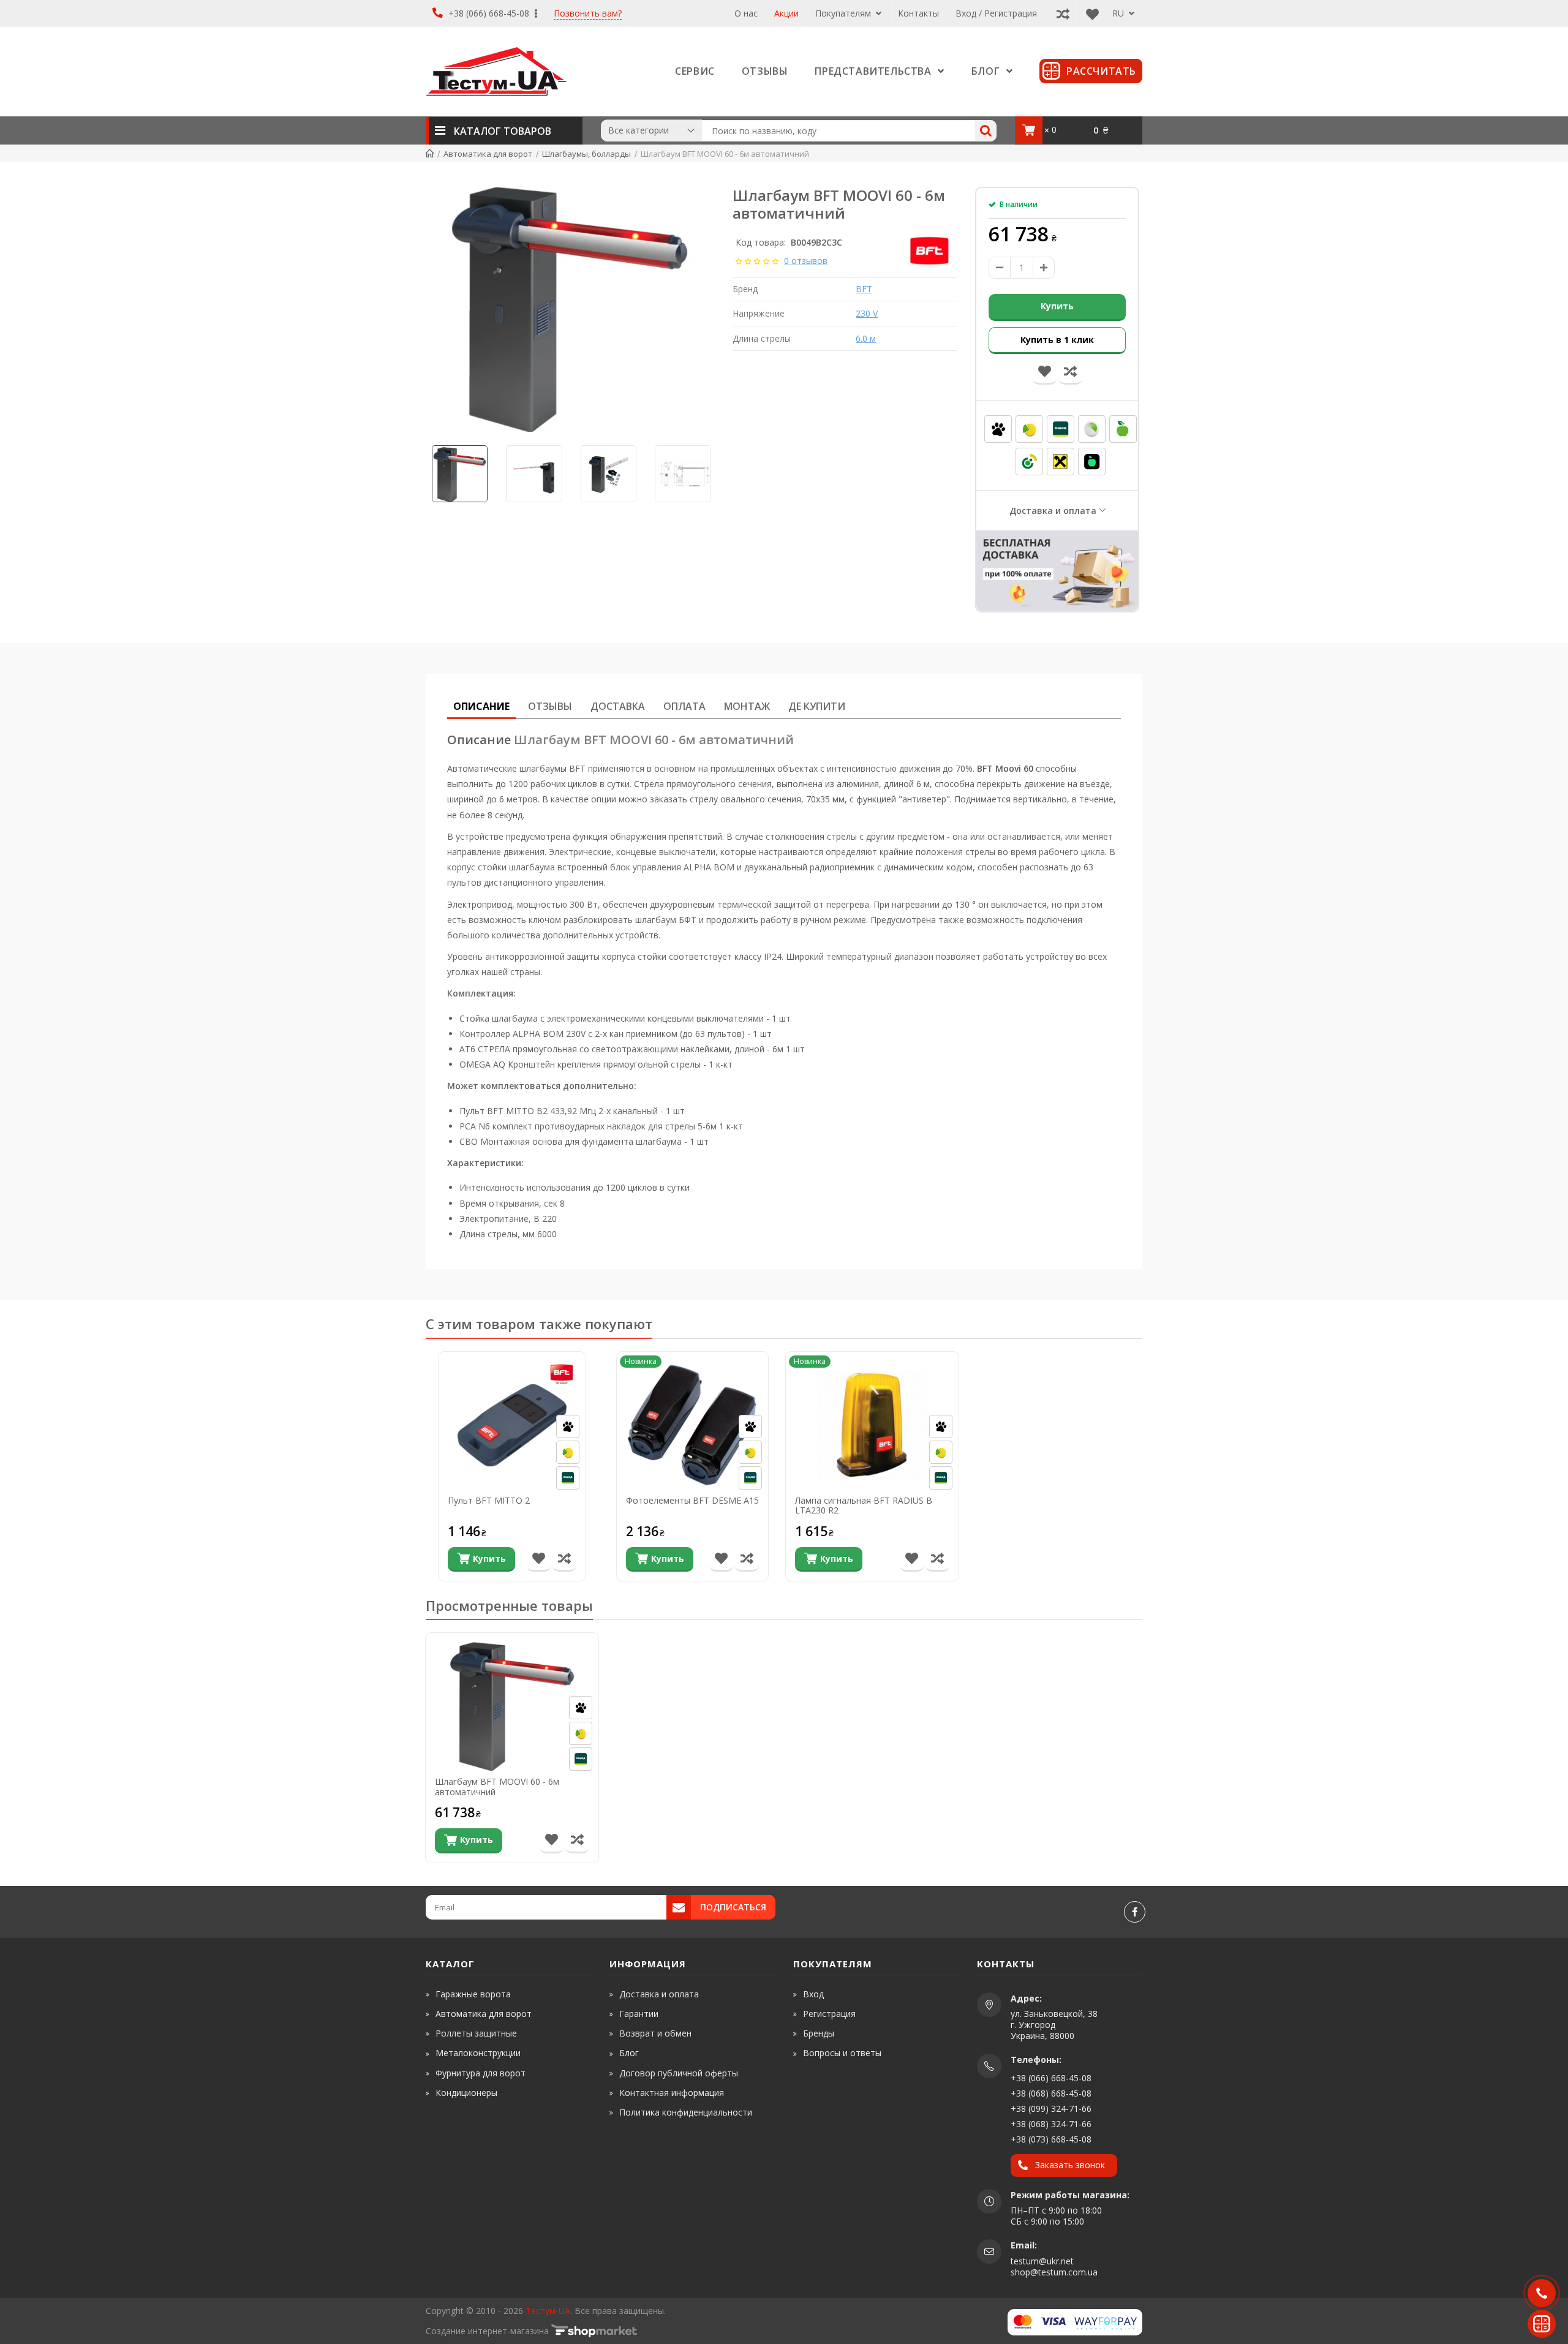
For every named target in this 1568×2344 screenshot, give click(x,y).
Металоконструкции (478, 2053)
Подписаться (733, 1907)
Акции (786, 13)
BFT (864, 289)
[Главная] (430, 154)
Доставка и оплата (1053, 511)
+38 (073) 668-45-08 (1051, 2139)
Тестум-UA (548, 2311)
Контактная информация (672, 2093)
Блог (629, 2053)
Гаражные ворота (473, 1994)
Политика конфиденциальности (686, 2112)
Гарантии (639, 2014)
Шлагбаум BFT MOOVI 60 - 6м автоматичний (497, 1787)
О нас (746, 13)
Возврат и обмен (655, 2033)
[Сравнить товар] (564, 1559)
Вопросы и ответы (842, 2053)
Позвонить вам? (588, 14)
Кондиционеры (466, 2093)
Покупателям (844, 13)
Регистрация (829, 2014)
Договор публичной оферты (679, 2073)
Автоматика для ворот (484, 2014)
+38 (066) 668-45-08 (489, 13)
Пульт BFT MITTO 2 (489, 1501)
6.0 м (866, 338)
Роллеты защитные (476, 2033)
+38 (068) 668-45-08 (1051, 2093)
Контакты (918, 13)
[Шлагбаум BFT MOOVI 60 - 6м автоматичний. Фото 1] (570, 309)
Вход (813, 1994)
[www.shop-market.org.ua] (594, 2331)
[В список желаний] (539, 1559)
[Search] (986, 131)
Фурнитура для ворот (481, 2073)
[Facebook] (1135, 1912)
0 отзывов (806, 261)
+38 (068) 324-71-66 (1051, 2124)
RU (1119, 13)
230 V (867, 313)
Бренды (819, 2033)
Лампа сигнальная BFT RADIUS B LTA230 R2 (864, 1506)
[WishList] (1089, 13)
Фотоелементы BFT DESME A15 (692, 1501)
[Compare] (1060, 13)
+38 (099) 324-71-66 (1051, 2108)
